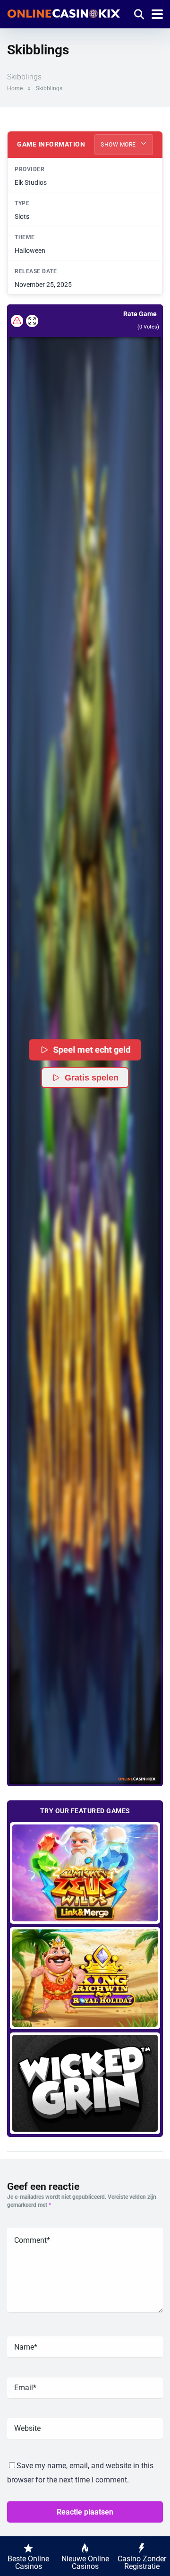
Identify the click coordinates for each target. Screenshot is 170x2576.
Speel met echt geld (93, 1050)
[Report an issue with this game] (17, 321)
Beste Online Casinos (28, 2563)
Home (15, 88)
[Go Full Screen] (32, 321)
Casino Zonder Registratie (142, 2563)
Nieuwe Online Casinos (85, 2563)
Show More (119, 145)
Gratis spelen (92, 1078)
